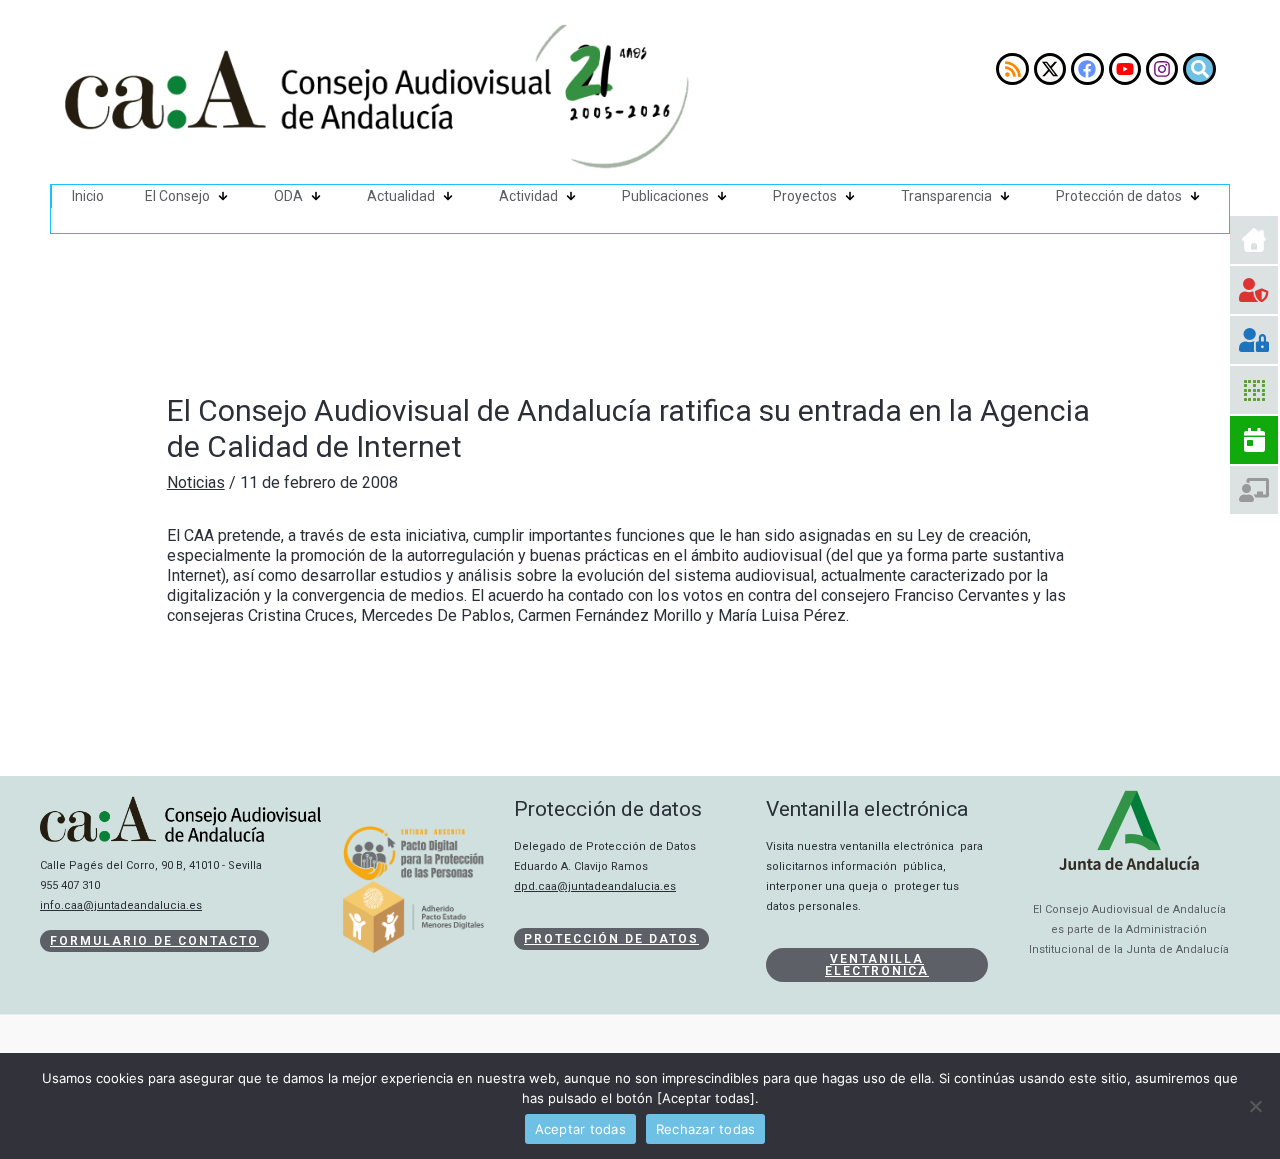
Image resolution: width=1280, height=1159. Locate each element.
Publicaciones (665, 196)
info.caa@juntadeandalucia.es (121, 905)
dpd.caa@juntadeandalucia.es (595, 886)
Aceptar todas (580, 1129)
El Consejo (177, 196)
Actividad (528, 196)
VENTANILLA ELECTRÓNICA (877, 965)
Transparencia (946, 196)
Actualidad (401, 196)
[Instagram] (1162, 69)
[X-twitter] (1050, 69)
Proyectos (805, 196)
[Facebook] (1087, 69)
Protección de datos (1119, 196)
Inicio (88, 196)
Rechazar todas (706, 1129)
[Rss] (1012, 69)
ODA (288, 196)
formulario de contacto (154, 941)
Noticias (196, 482)
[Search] (1199, 69)
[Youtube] (1125, 69)
